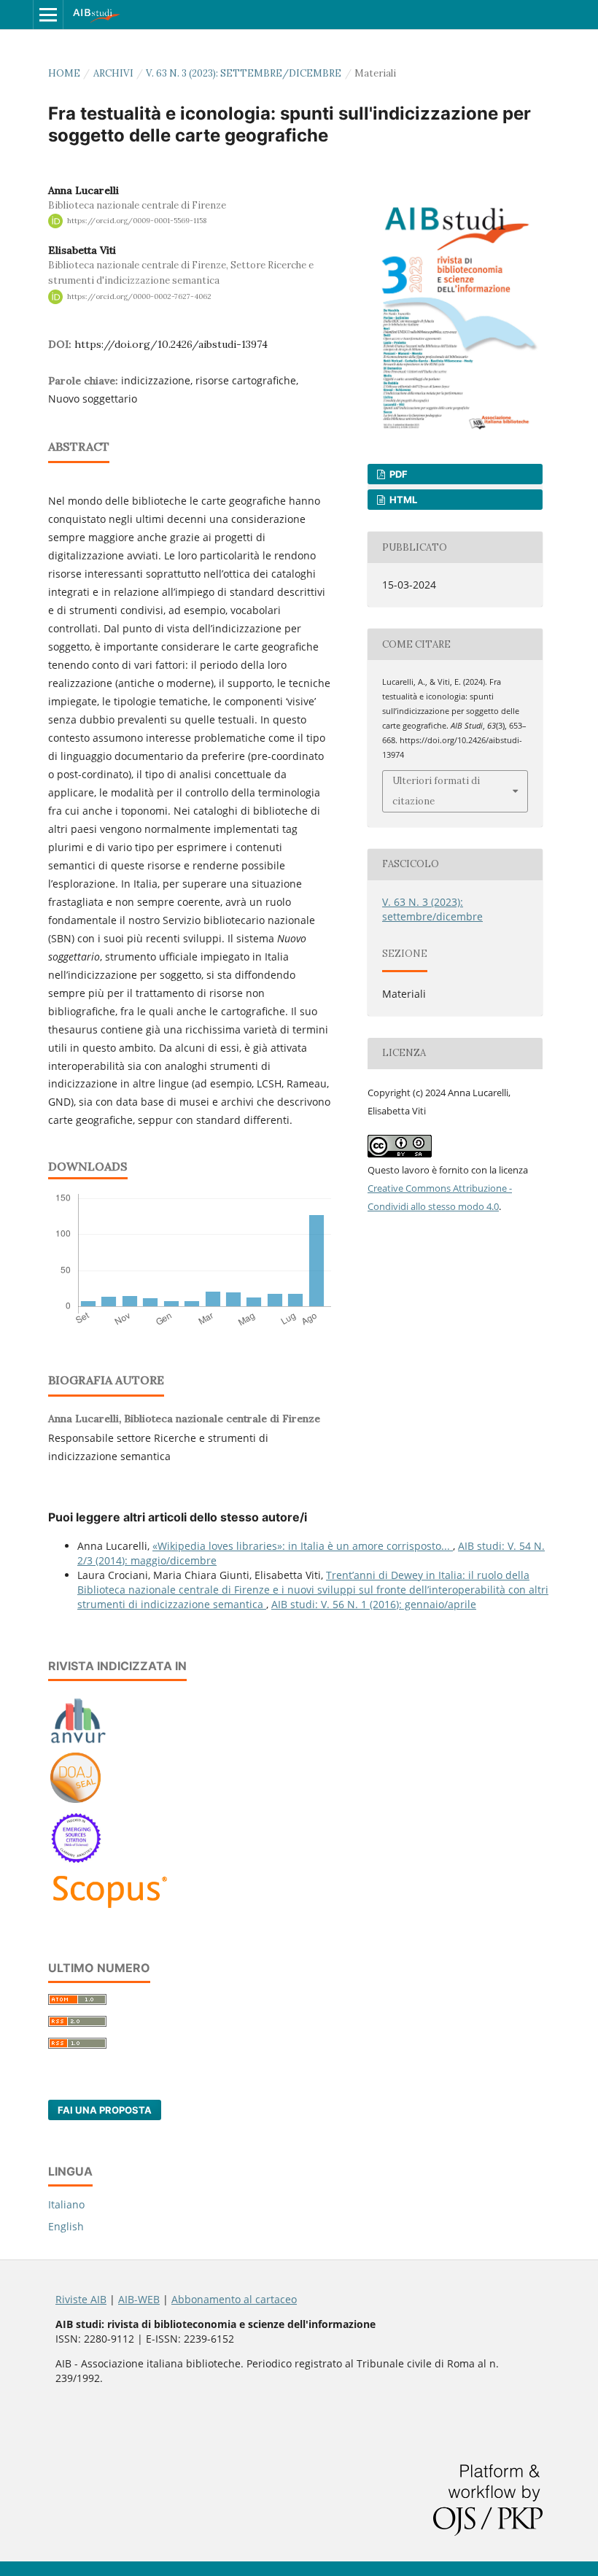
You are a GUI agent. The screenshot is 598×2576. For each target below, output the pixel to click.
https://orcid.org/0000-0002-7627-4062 (139, 296)
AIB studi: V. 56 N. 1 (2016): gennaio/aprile (374, 1604)
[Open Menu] (48, 15)
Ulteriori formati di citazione (436, 791)
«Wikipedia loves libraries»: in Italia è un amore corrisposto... (303, 1546)
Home (64, 73)
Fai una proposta (105, 2110)
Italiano (66, 2204)
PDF (397, 474)
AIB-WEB (139, 2299)
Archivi (113, 73)
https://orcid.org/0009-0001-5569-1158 (137, 221)
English (66, 2226)
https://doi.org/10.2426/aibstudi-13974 (171, 344)
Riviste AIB (81, 2299)
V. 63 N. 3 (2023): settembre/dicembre (244, 73)
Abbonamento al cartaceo (234, 2299)
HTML (402, 500)
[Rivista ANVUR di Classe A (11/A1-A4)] (78, 1743)
